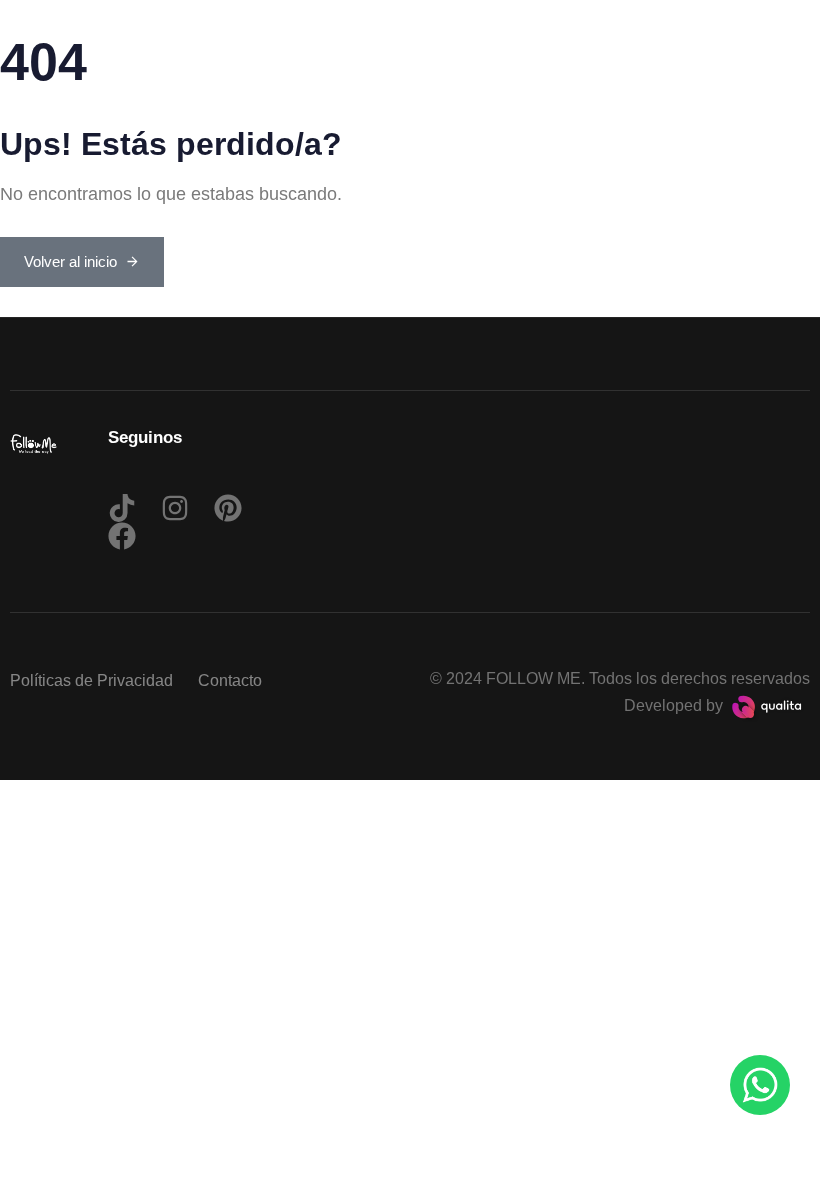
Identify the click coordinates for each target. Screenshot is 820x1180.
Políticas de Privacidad (91, 680)
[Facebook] (122, 536)
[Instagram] (175, 508)
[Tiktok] (122, 508)
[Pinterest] (228, 508)
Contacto (230, 680)
